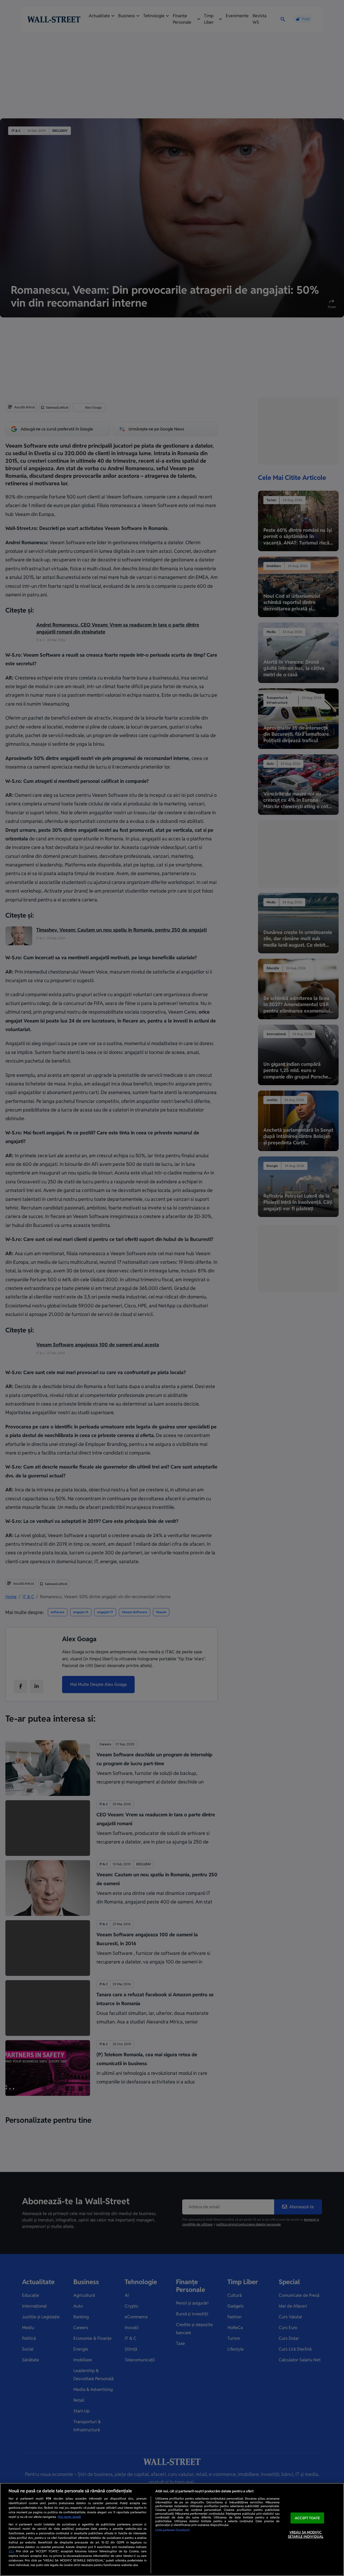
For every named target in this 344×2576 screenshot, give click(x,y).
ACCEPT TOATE (307, 2518)
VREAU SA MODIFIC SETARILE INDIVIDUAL (306, 2535)
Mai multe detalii (69, 2517)
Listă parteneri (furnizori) (173, 2530)
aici (11, 2551)
